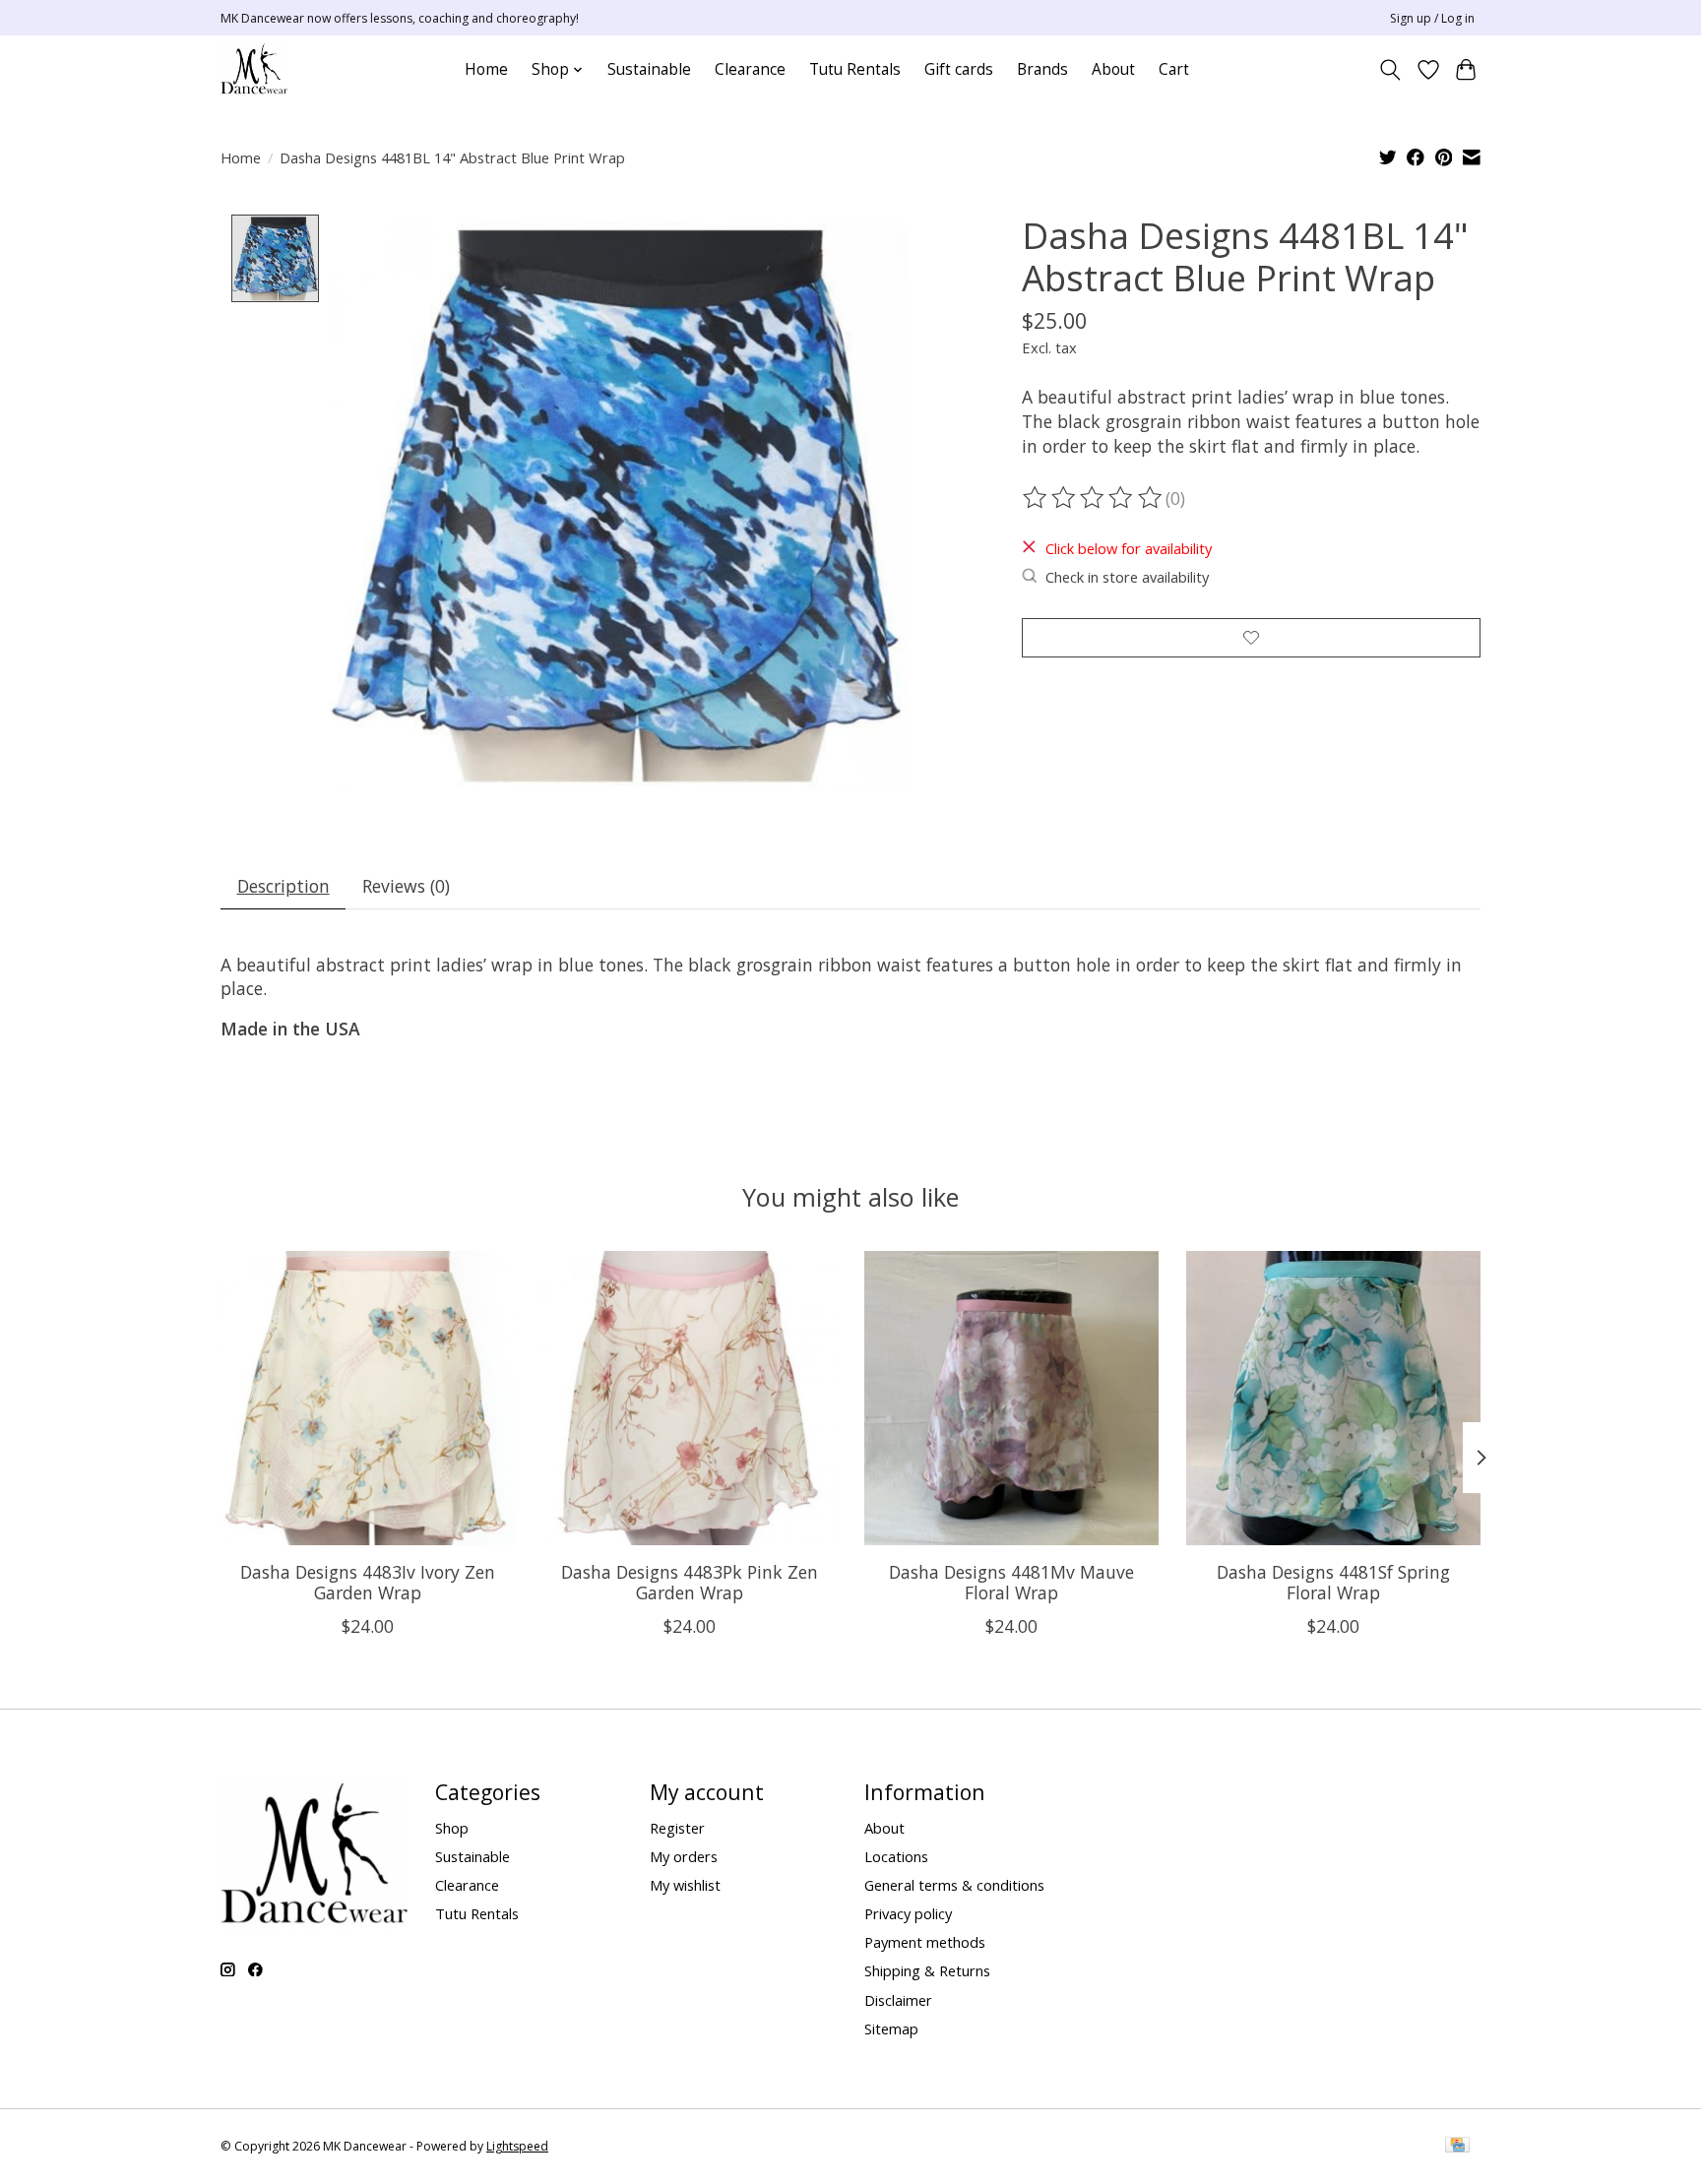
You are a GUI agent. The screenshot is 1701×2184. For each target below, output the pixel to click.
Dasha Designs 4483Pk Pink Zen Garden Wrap (690, 1582)
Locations (896, 1856)
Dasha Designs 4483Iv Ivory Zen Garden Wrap (368, 1582)
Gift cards (959, 69)
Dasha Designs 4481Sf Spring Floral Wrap (1333, 1582)
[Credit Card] (1457, 2147)
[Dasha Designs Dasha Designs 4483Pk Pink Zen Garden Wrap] (690, 1398)
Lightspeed (517, 2146)
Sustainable (649, 69)
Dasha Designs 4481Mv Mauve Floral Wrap (1011, 1582)
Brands (1042, 69)
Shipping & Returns (927, 1970)
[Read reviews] (1094, 498)
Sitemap (891, 2028)
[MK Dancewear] (254, 69)
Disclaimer (898, 2000)
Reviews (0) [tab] (406, 886)
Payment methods (925, 1942)
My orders (684, 1856)
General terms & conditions (954, 1885)
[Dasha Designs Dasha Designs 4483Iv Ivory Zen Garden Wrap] (368, 1398)
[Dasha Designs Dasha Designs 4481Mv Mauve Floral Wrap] (1011, 1398)
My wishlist (685, 1885)
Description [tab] (283, 886)
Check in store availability (1127, 577)
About (1113, 69)
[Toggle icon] (1390, 70)
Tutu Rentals (855, 69)
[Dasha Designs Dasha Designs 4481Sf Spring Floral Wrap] (1333, 1398)
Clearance (750, 69)
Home (486, 69)
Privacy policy (908, 1913)
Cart (1174, 69)
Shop (452, 1828)
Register (677, 1828)
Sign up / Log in (1432, 18)
